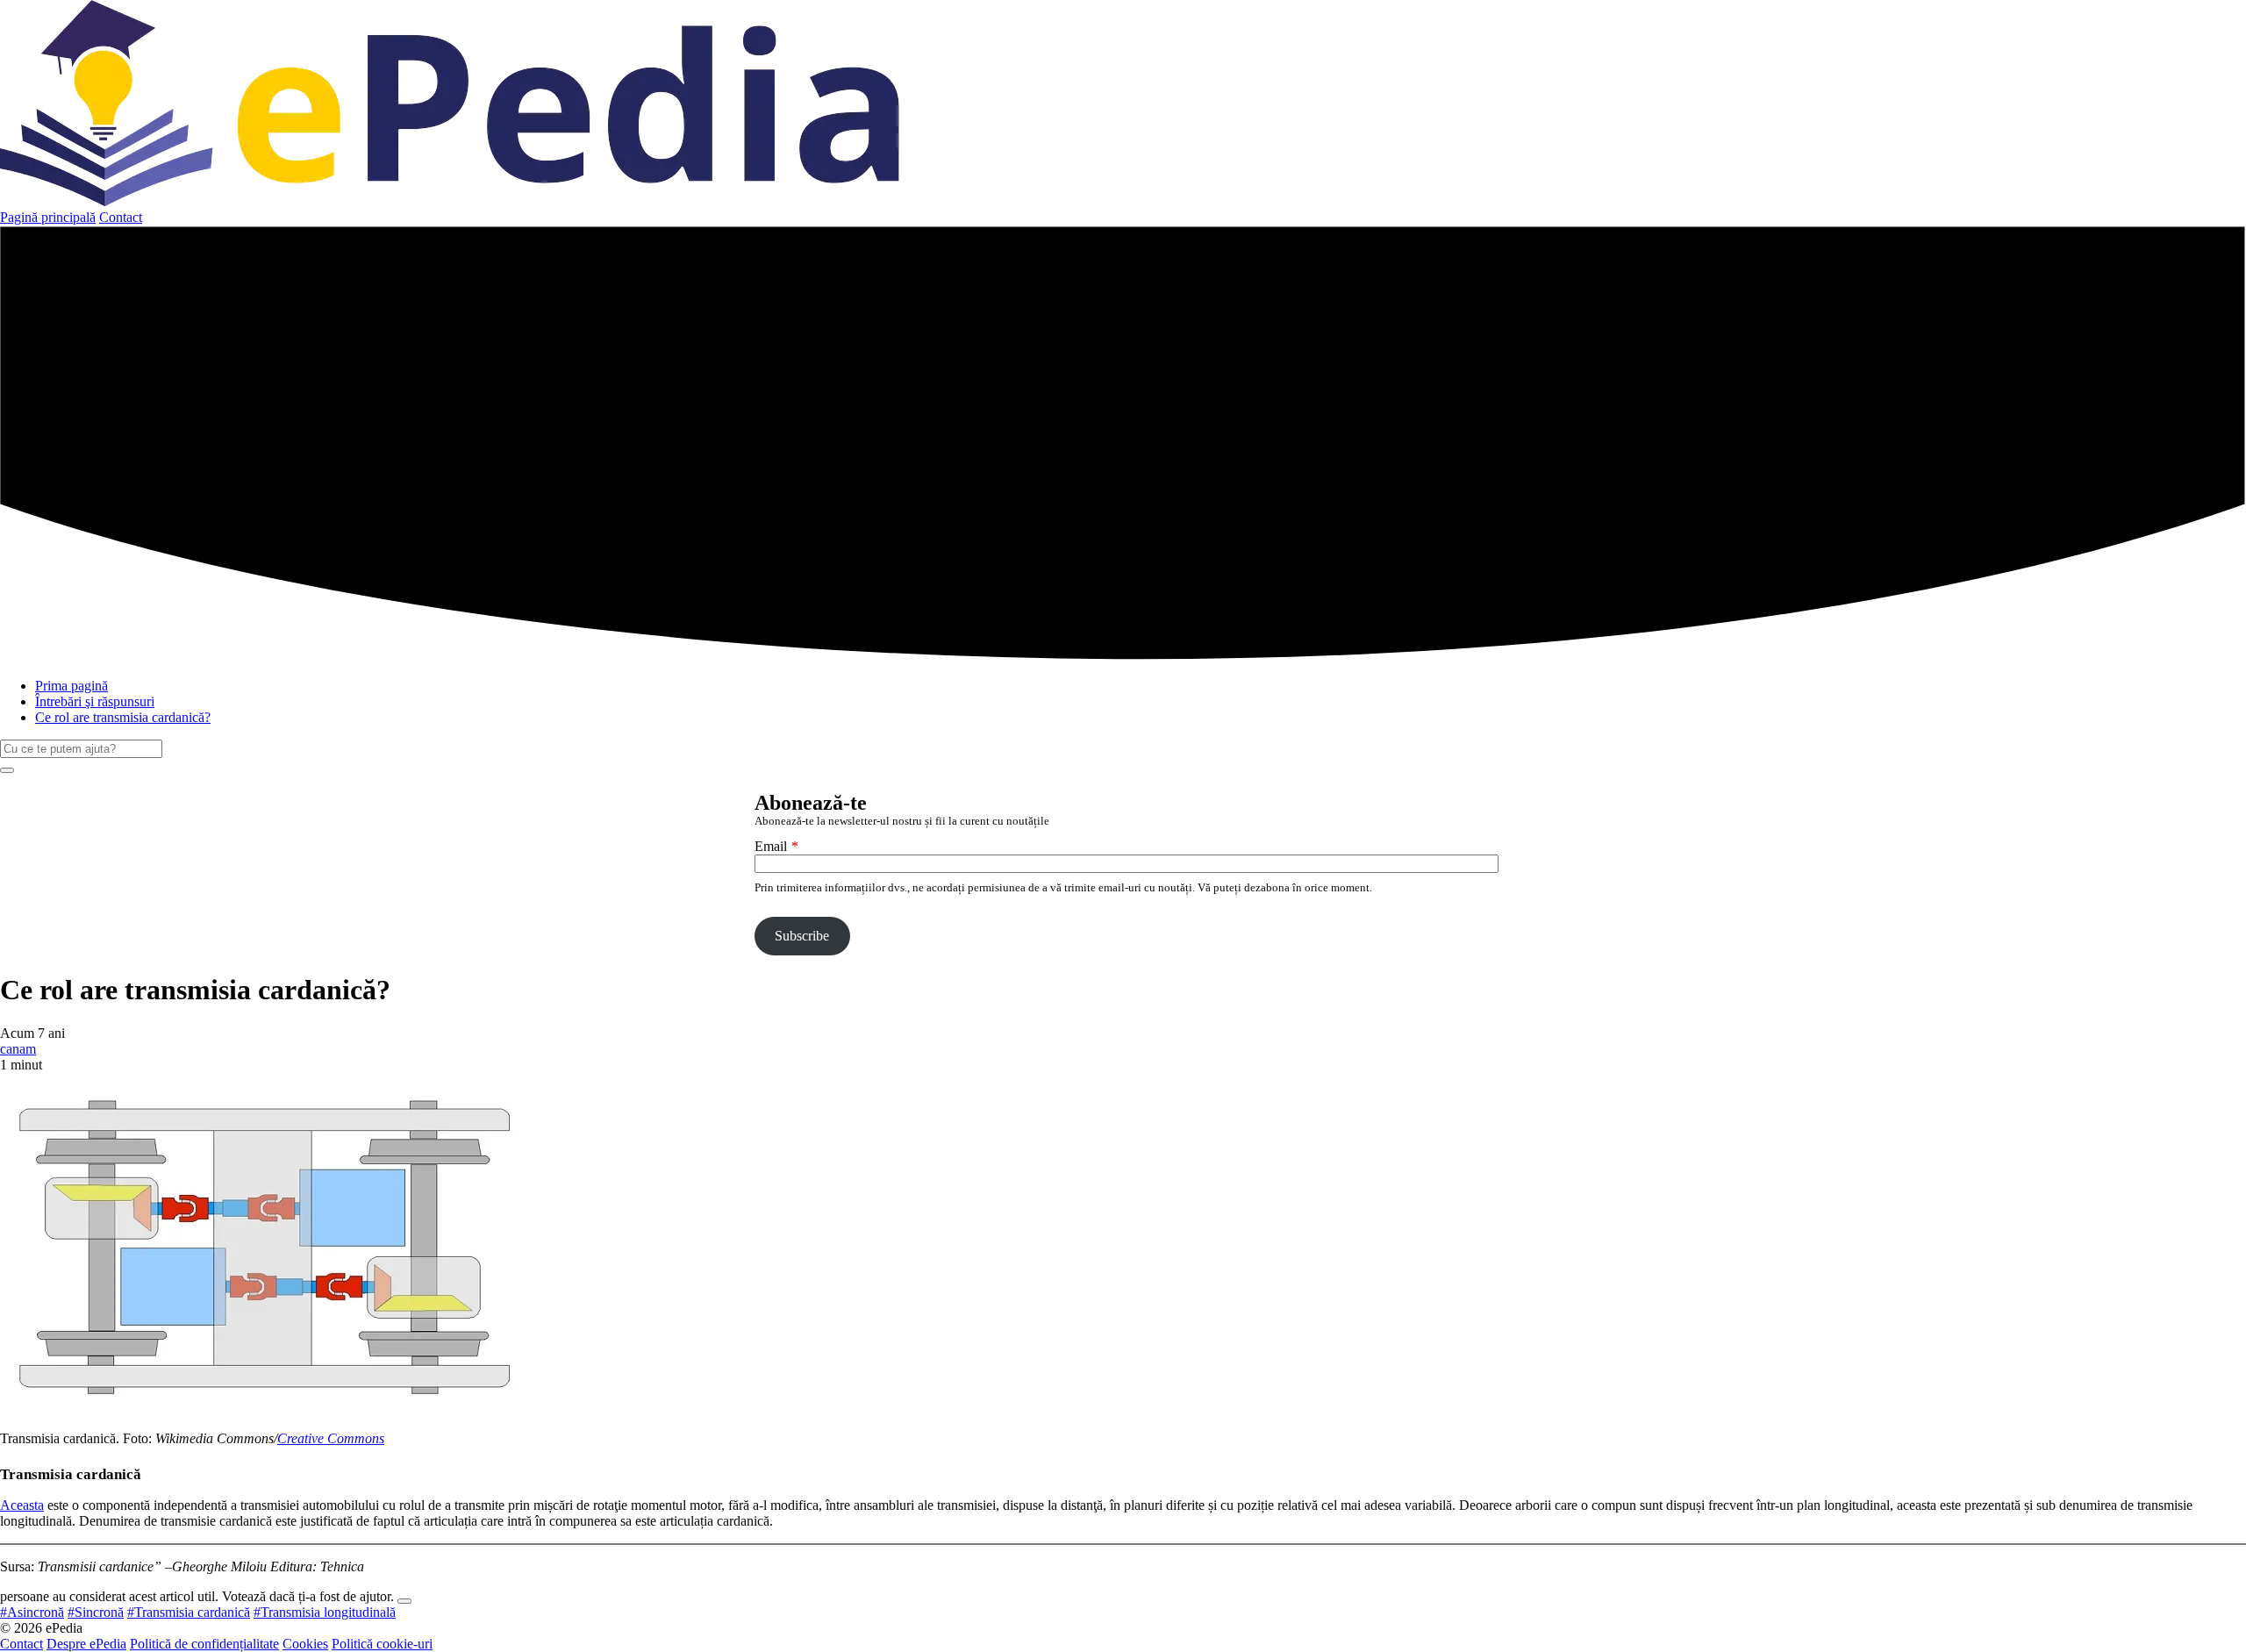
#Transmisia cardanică (189, 1612)
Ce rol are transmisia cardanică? (123, 717)
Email (771, 846)
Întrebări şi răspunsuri (95, 701)
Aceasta (22, 1505)
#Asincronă (32, 1612)
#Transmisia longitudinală (325, 1612)
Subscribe (802, 936)
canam (18, 1049)
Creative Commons (331, 1438)
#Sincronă (96, 1612)
